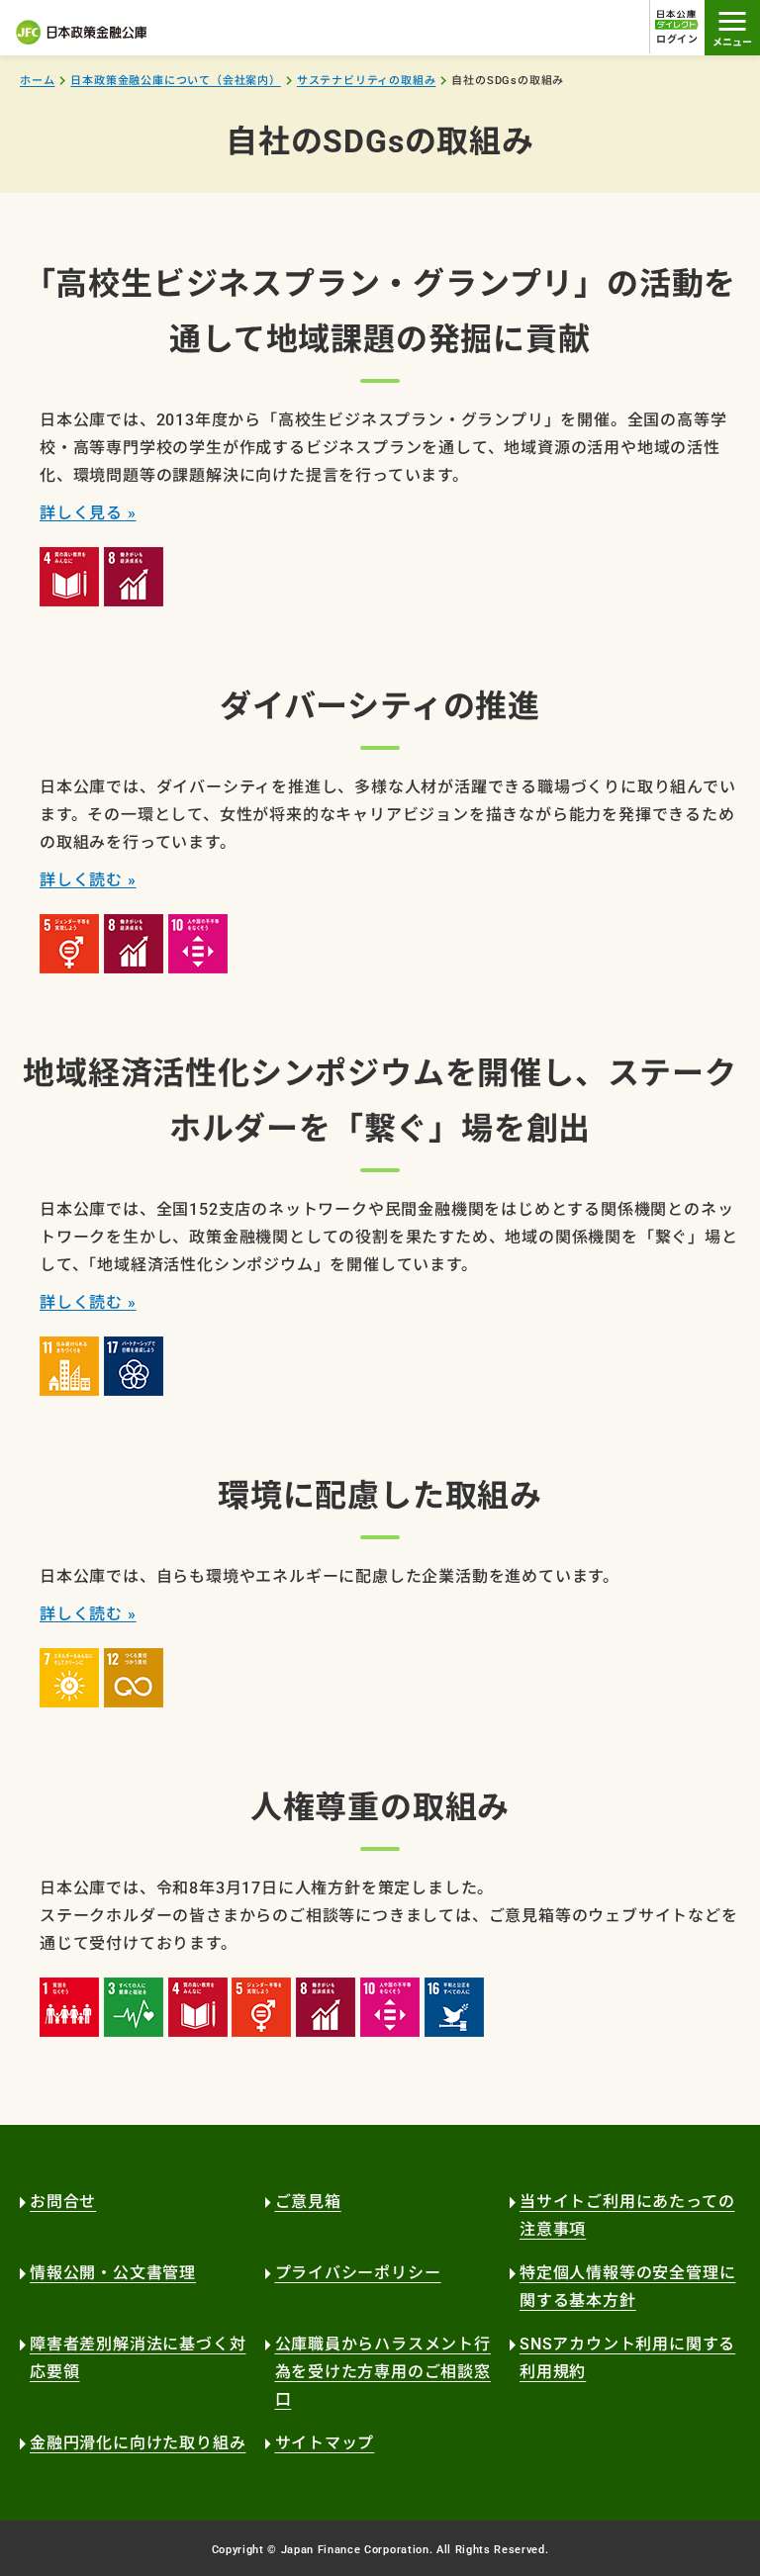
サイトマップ (325, 2443)
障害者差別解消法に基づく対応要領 (138, 2358)
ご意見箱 (308, 2202)
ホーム (37, 81)
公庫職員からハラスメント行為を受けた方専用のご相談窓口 (383, 2372)
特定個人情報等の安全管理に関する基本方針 (627, 2287)
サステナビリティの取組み (367, 81)
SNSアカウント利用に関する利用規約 (627, 2358)
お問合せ (63, 2202)
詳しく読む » (88, 880)
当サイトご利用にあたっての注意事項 (627, 2215)
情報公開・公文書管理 (113, 2273)
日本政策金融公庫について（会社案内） (175, 81)
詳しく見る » (88, 513)
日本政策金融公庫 (81, 32)
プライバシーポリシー (358, 2273)
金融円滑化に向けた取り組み (138, 2443)
